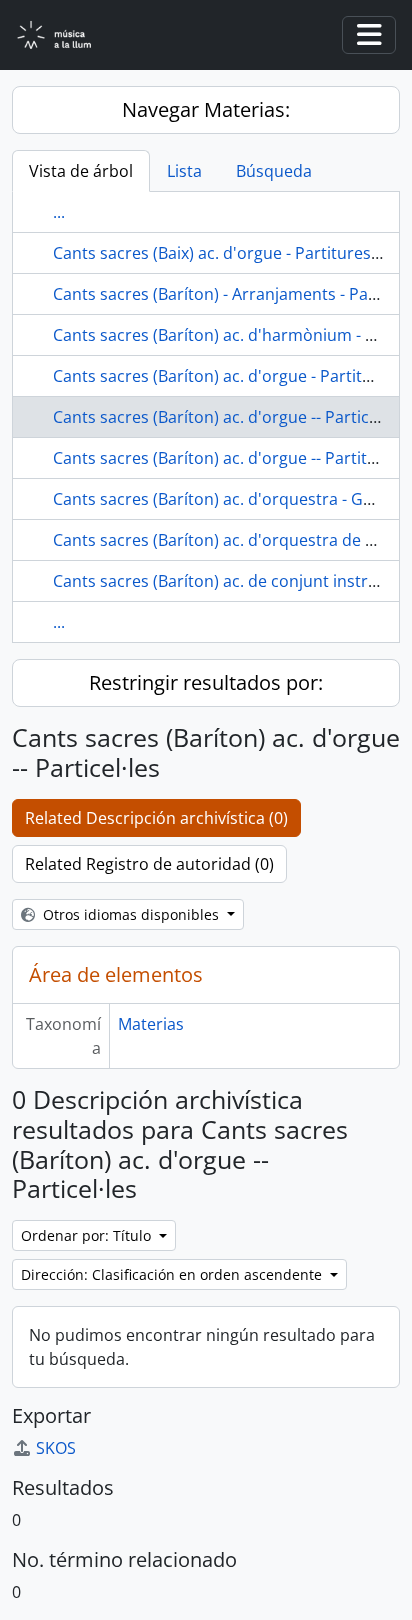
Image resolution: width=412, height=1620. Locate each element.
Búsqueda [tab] (274, 171)
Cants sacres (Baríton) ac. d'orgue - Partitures (224, 376)
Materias (151, 1024)
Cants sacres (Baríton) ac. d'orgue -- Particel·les (230, 417)
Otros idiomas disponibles (131, 914)
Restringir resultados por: (206, 682)
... (59, 212)
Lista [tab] (184, 171)
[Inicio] (66, 35)
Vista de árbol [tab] (81, 171)
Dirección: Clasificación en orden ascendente (173, 1274)
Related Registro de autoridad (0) (149, 864)
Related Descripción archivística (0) (156, 818)
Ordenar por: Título (88, 1235)
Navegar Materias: (206, 109)
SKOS (56, 1448)
